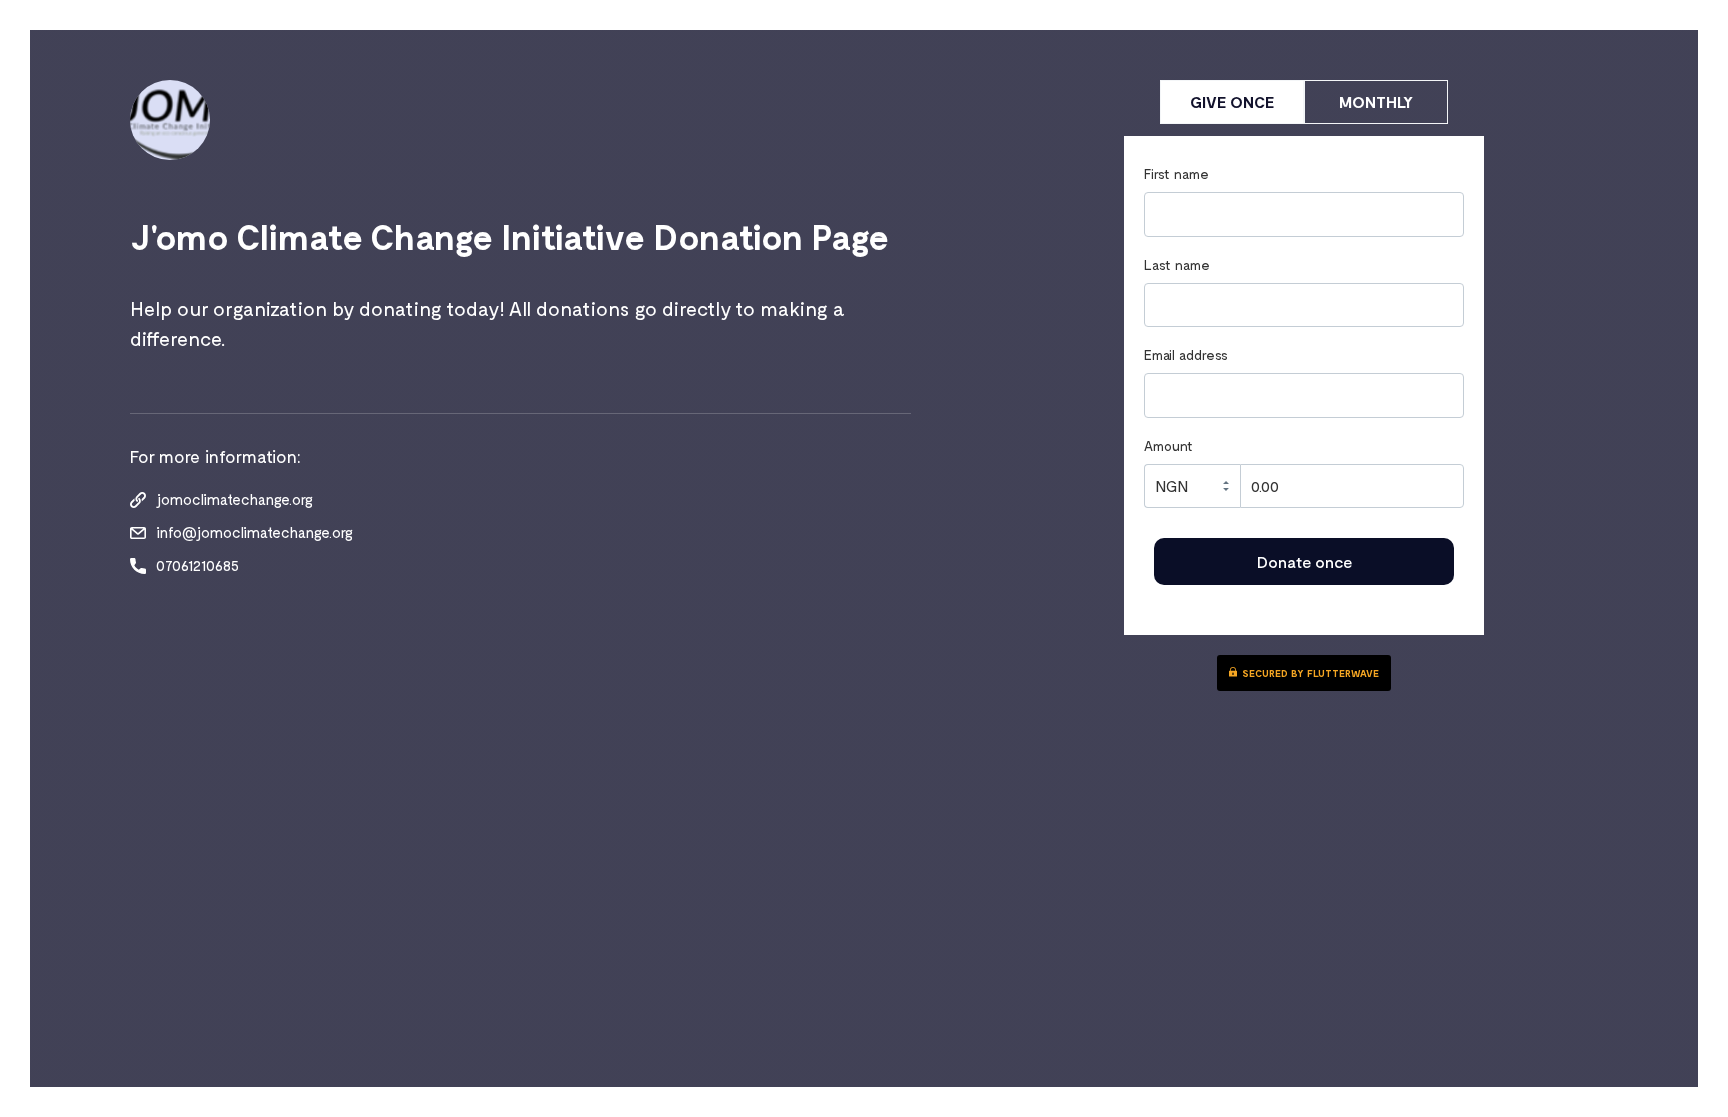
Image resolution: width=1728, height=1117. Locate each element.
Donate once (1304, 561)
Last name (1177, 265)
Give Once (1232, 101)
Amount (1168, 446)
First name (1176, 174)
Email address (1186, 355)
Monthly (1376, 101)
